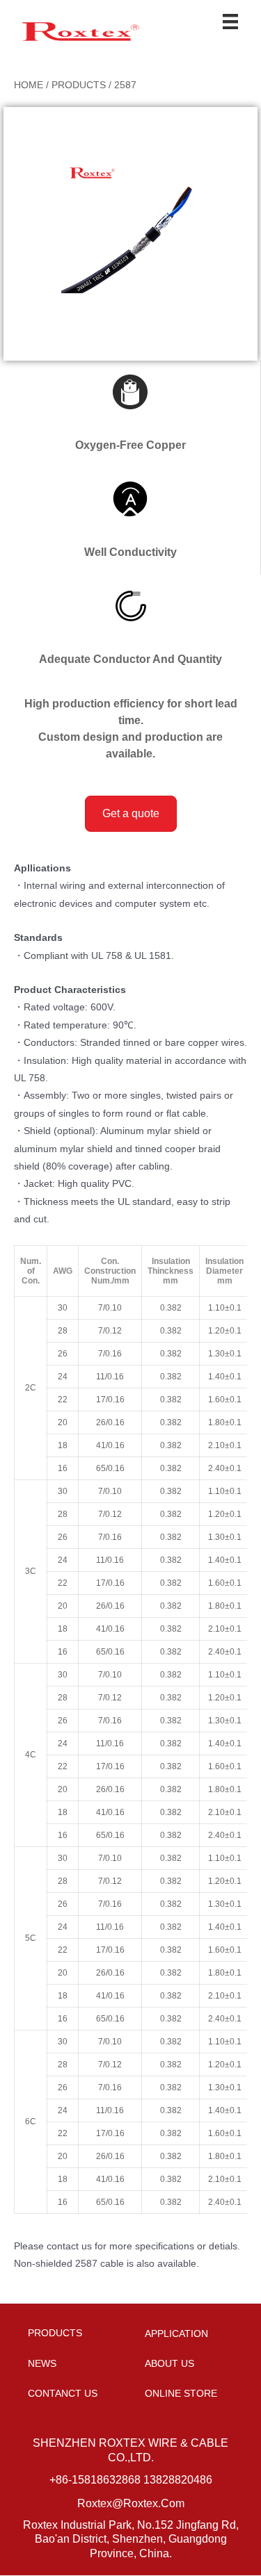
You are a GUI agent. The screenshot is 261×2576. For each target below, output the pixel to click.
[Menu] (230, 22)
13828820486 (178, 2480)
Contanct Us (63, 2393)
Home (29, 85)
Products (79, 85)
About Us (169, 2363)
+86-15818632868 (95, 2480)
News (42, 2363)
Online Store (181, 2393)
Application (176, 2333)
